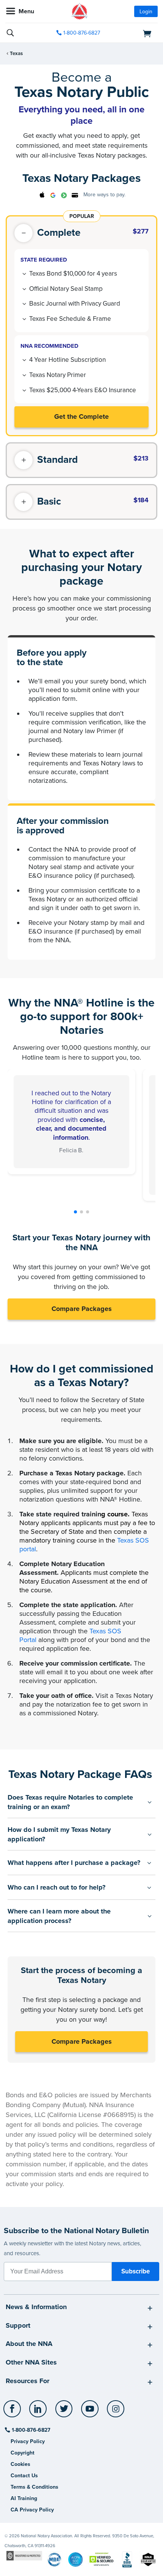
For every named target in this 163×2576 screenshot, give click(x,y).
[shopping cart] (134, 33)
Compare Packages (82, 1309)
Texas (16, 54)
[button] (75, 1212)
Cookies (20, 2464)
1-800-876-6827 (82, 33)
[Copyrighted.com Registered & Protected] (24, 2555)
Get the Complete (81, 416)
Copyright (23, 2453)
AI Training (24, 2498)
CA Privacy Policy (32, 2510)
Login (146, 12)
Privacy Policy (28, 2441)
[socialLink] (13, 2412)
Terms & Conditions (34, 2487)
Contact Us (24, 2476)
